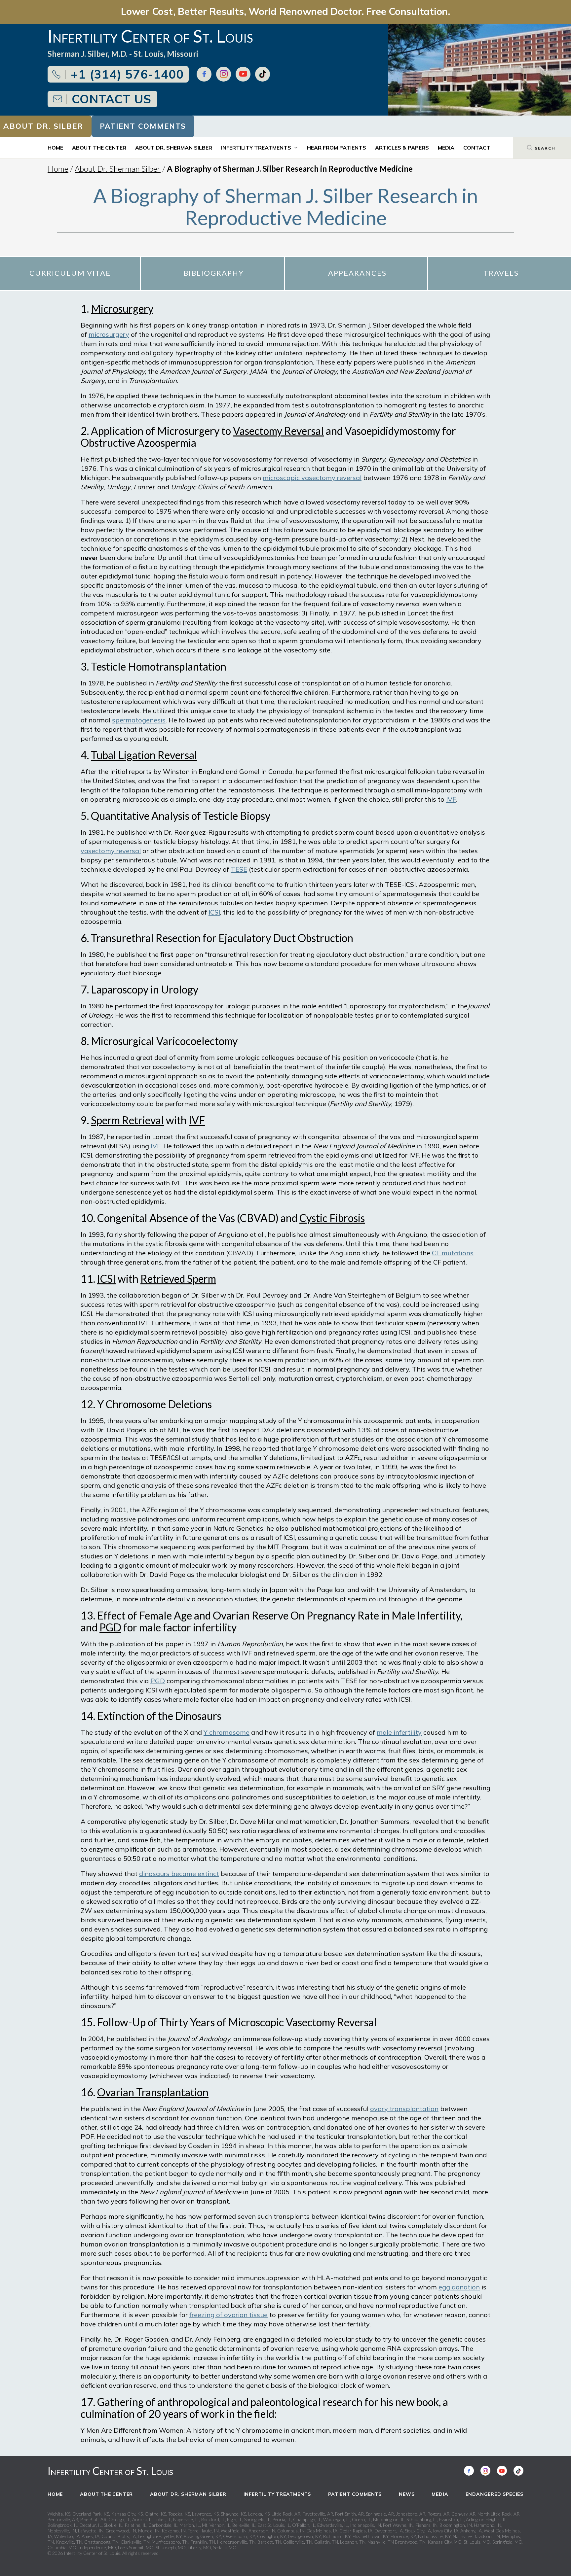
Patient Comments (143, 126)
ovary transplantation (404, 2109)
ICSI (214, 912)
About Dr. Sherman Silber (174, 148)
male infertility (399, 1732)
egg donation (459, 2287)
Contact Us (112, 99)
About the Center (99, 148)
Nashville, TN (381, 2542)
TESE (239, 869)
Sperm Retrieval (127, 1120)
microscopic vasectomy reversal (312, 478)
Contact (477, 148)
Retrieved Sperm (178, 1279)
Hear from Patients (337, 148)
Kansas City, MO (445, 2542)
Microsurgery (122, 309)
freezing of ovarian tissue (228, 2315)
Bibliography (214, 273)
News (407, 2494)
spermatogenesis (139, 720)
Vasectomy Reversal (278, 431)
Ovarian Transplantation (153, 2092)
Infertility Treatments (256, 148)
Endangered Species (495, 2494)
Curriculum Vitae (70, 273)
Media (446, 148)
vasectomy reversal (111, 851)
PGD (110, 1627)
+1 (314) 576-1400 (127, 74)
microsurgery (109, 334)
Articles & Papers (402, 148)
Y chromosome (227, 1732)
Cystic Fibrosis (332, 1218)
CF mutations (453, 1253)
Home (55, 148)
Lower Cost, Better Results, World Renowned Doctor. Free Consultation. (285, 11)
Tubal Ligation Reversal (144, 755)
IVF (451, 799)
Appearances (357, 273)
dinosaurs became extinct (179, 1874)
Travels (501, 273)
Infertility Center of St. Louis (110, 2471)
